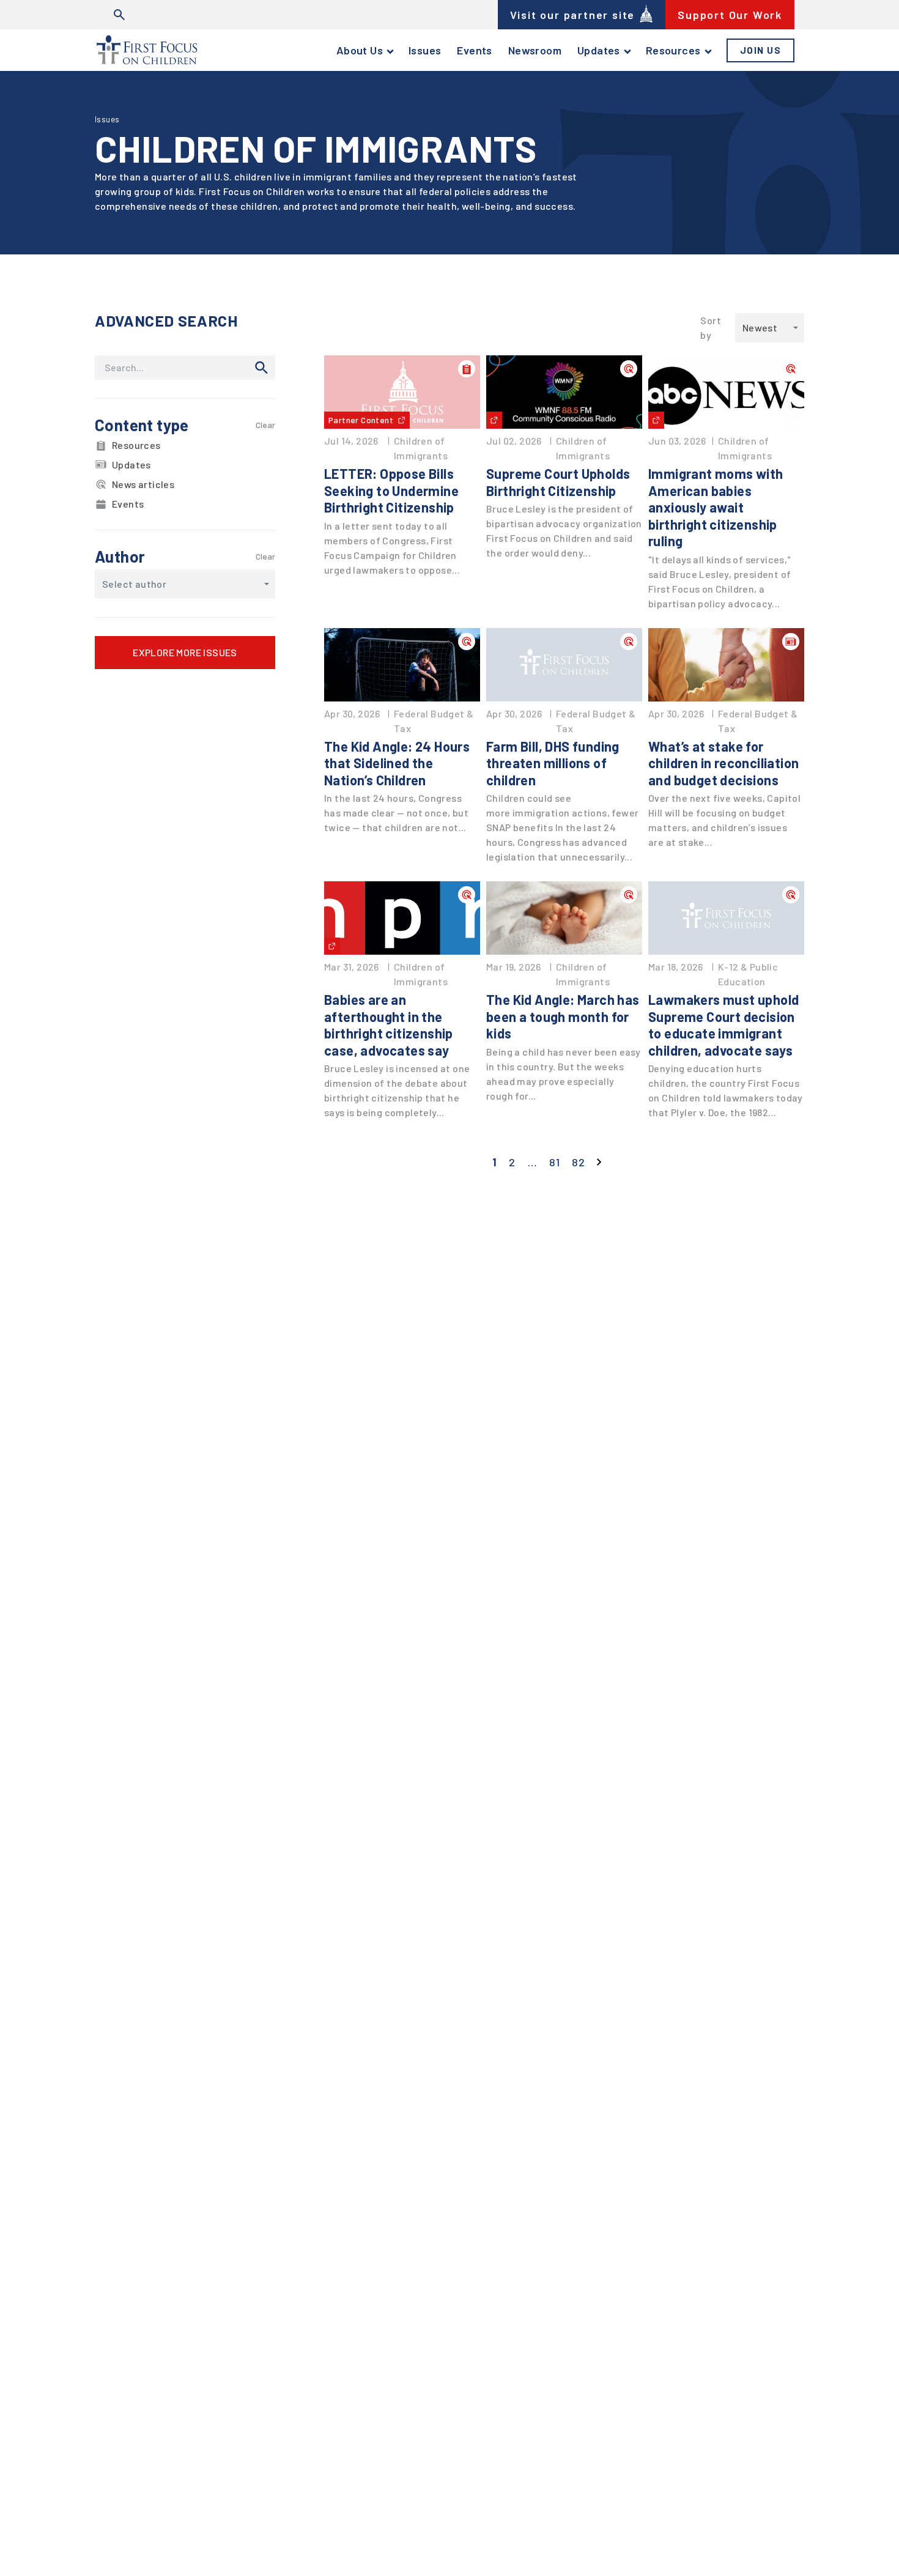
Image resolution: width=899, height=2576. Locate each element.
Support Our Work (730, 15)
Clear (265, 425)
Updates (599, 50)
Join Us (761, 50)
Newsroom (535, 50)
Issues (425, 50)
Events (474, 50)
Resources (673, 50)
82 (578, 1162)
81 (554, 1162)
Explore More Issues (185, 652)
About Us (360, 50)
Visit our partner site (573, 15)
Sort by (711, 328)
